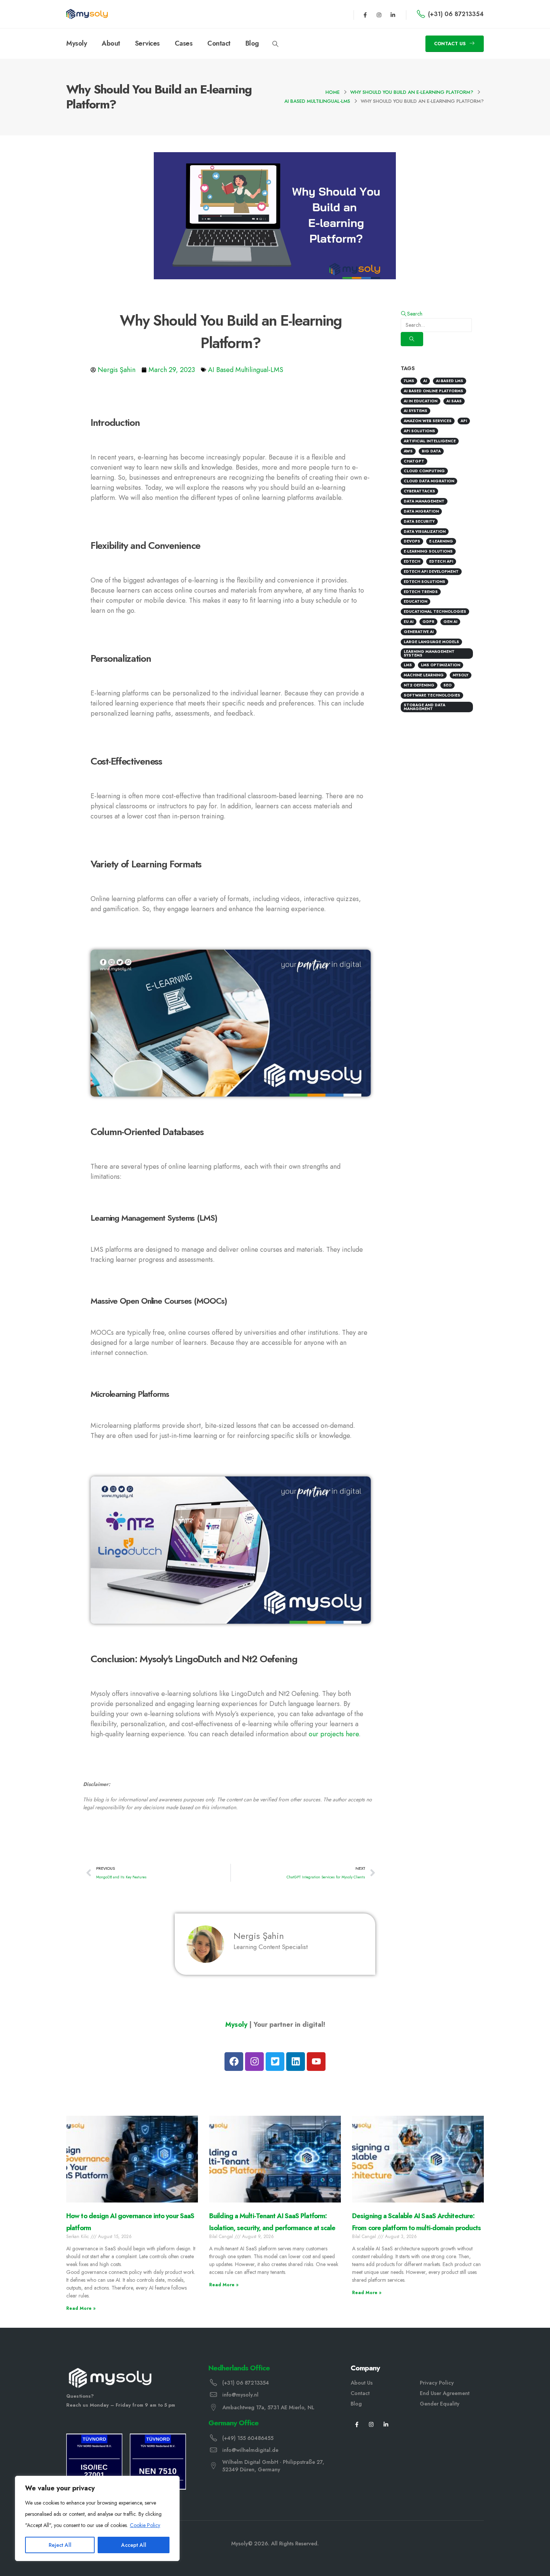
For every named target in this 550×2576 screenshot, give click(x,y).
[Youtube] (316, 2062)
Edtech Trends (421, 592)
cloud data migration (429, 481)
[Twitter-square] (275, 2062)
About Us (362, 2383)
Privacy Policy (437, 2383)
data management (424, 501)
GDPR (428, 622)
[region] (97, 2518)
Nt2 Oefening (419, 685)
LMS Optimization (441, 665)
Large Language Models (431, 642)
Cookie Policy (145, 2525)
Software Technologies (432, 695)
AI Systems (415, 411)
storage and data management (424, 707)
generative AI (419, 632)
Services (147, 43)
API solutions (419, 431)
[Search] (412, 339)
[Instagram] (379, 15)
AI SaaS (454, 401)
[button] (276, 44)
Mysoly (77, 43)
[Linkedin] (296, 2062)
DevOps (412, 541)
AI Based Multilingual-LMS (246, 370)
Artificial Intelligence (430, 441)
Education (415, 601)
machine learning (424, 675)
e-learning (441, 541)
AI (425, 381)
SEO (447, 685)
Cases (184, 43)
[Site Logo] (87, 14)
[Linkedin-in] (393, 15)
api (464, 421)
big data (431, 451)
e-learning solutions (428, 551)
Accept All (134, 2545)
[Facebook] (234, 2062)
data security (419, 521)
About (111, 43)
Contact (219, 43)
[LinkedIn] (386, 2424)
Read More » (81, 2308)
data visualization (425, 531)
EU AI (409, 622)
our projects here (334, 1734)
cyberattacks (419, 491)
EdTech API (441, 561)
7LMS (409, 381)
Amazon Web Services (428, 421)
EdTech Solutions (424, 582)
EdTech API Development (431, 571)
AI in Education (421, 401)
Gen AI (450, 622)
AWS (408, 451)
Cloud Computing (424, 471)
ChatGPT (414, 461)
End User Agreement (445, 2393)
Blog (252, 43)
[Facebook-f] (365, 15)
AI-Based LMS (450, 381)
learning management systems (429, 653)
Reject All (60, 2545)
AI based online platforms (433, 391)
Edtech (412, 561)
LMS (408, 665)
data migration (421, 511)
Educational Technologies (435, 611)
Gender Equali (438, 2404)
